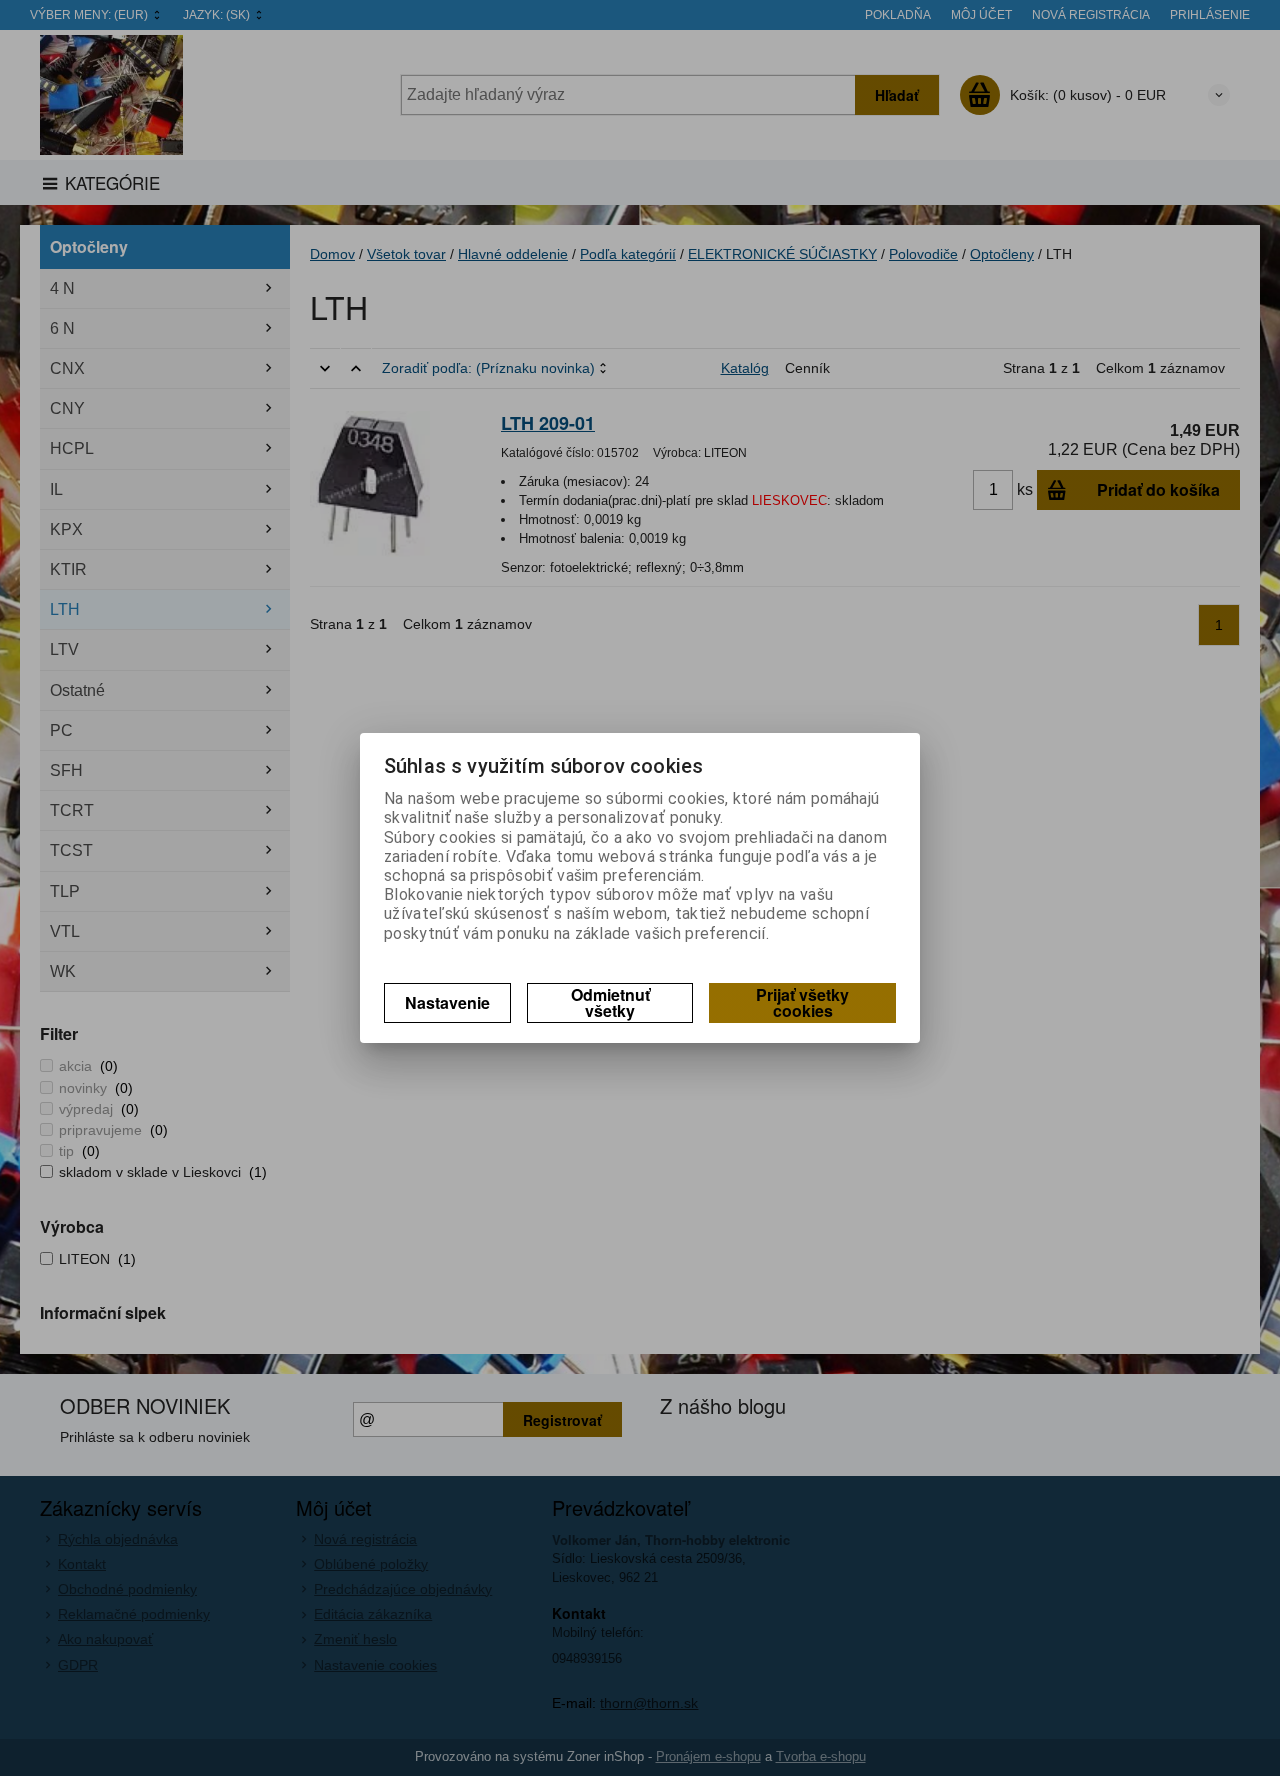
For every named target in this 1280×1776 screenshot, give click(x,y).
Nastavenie (447, 1002)
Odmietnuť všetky (610, 1002)
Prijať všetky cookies (802, 1002)
